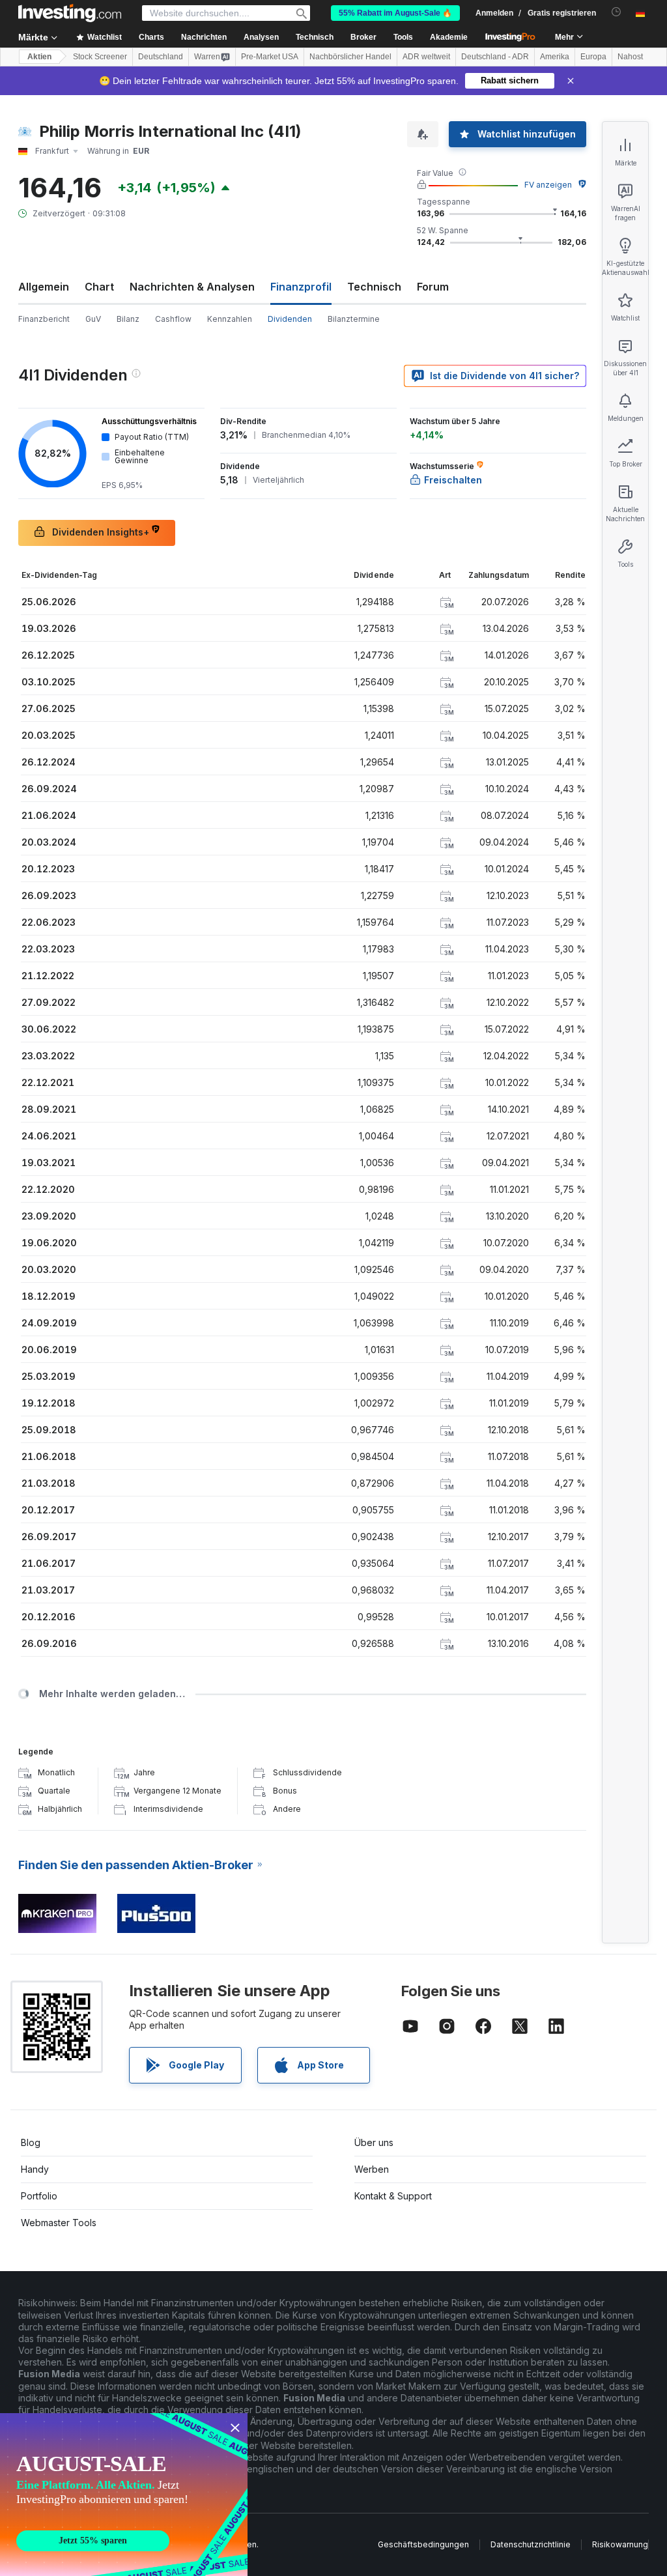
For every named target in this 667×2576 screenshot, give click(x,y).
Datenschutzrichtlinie (531, 2544)
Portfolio (39, 2196)
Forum (433, 287)
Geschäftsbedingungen (423, 2544)
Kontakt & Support (393, 2196)
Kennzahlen (230, 319)
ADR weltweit (426, 57)
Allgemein (44, 287)
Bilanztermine (354, 319)
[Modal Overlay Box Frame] (124, 2495)
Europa (593, 57)
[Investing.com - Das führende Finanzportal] (70, 13)
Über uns (374, 2142)
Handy (35, 2169)
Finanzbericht (44, 319)
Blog (31, 2142)
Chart (99, 287)
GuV (93, 319)
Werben (372, 2169)
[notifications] (617, 12)
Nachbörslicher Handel (350, 57)
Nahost (630, 57)
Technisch (374, 287)
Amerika (555, 57)
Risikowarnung (620, 2544)
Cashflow (173, 319)
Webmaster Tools (59, 2223)
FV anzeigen (548, 185)
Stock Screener (100, 57)
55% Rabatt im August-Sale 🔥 (395, 13)
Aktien (39, 57)
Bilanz (128, 319)
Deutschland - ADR (495, 57)
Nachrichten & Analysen (192, 287)
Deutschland (161, 57)
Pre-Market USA (270, 57)
